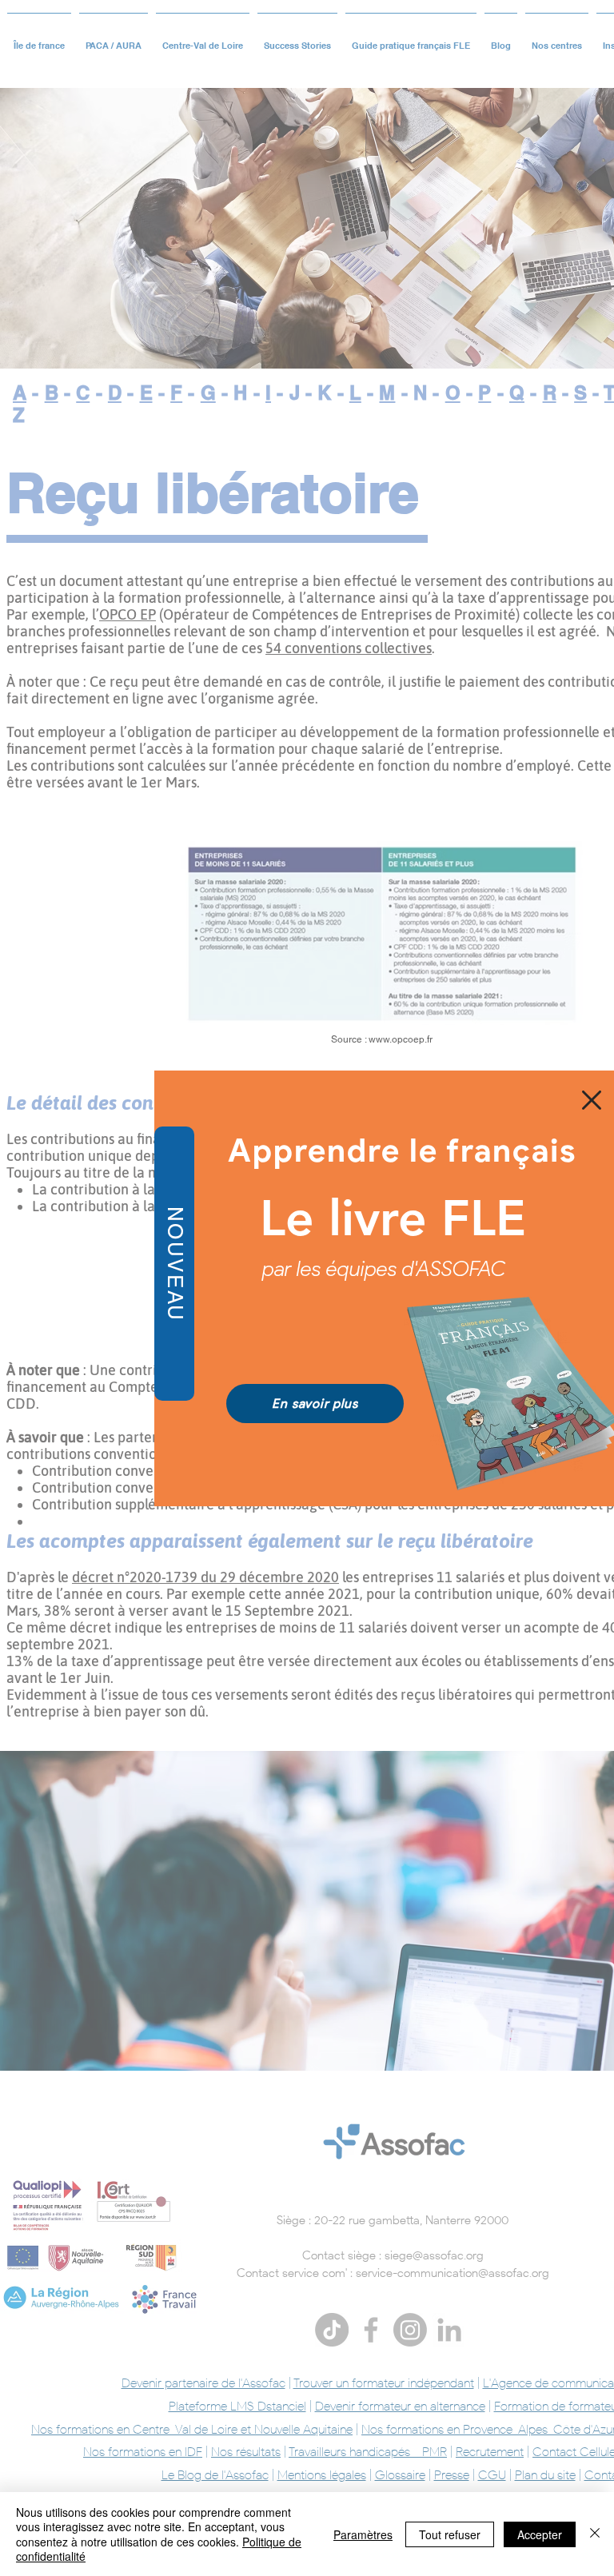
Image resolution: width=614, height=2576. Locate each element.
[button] (592, 1100)
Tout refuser (450, 2534)
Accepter (540, 2534)
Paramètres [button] (363, 2534)
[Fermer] (595, 2534)
